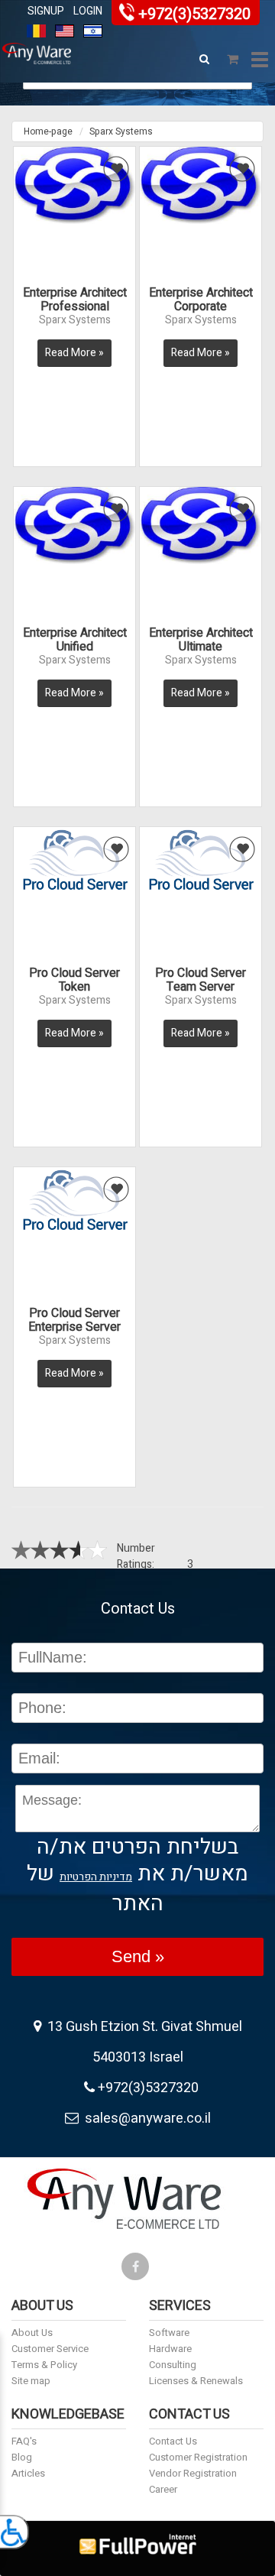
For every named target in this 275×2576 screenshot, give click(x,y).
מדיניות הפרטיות (96, 1877)
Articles (28, 2473)
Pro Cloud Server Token (74, 980)
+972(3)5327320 (194, 14)
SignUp (46, 11)
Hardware (170, 2349)
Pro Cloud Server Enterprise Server (74, 1320)
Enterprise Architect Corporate (201, 300)
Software (169, 2333)
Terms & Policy (44, 2365)
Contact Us (173, 2441)
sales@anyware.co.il (145, 2119)
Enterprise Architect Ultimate (201, 640)
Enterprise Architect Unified (75, 640)
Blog (22, 2457)
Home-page (48, 131)
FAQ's (24, 2441)
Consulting (173, 2365)
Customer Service (50, 2349)
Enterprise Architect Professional (75, 300)
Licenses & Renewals (196, 2381)
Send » (138, 1956)
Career (163, 2489)
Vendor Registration (193, 2473)
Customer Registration (198, 2457)
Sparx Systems (121, 131)
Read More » (74, 353)
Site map (31, 2381)
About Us (32, 2333)
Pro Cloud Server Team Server (201, 980)
